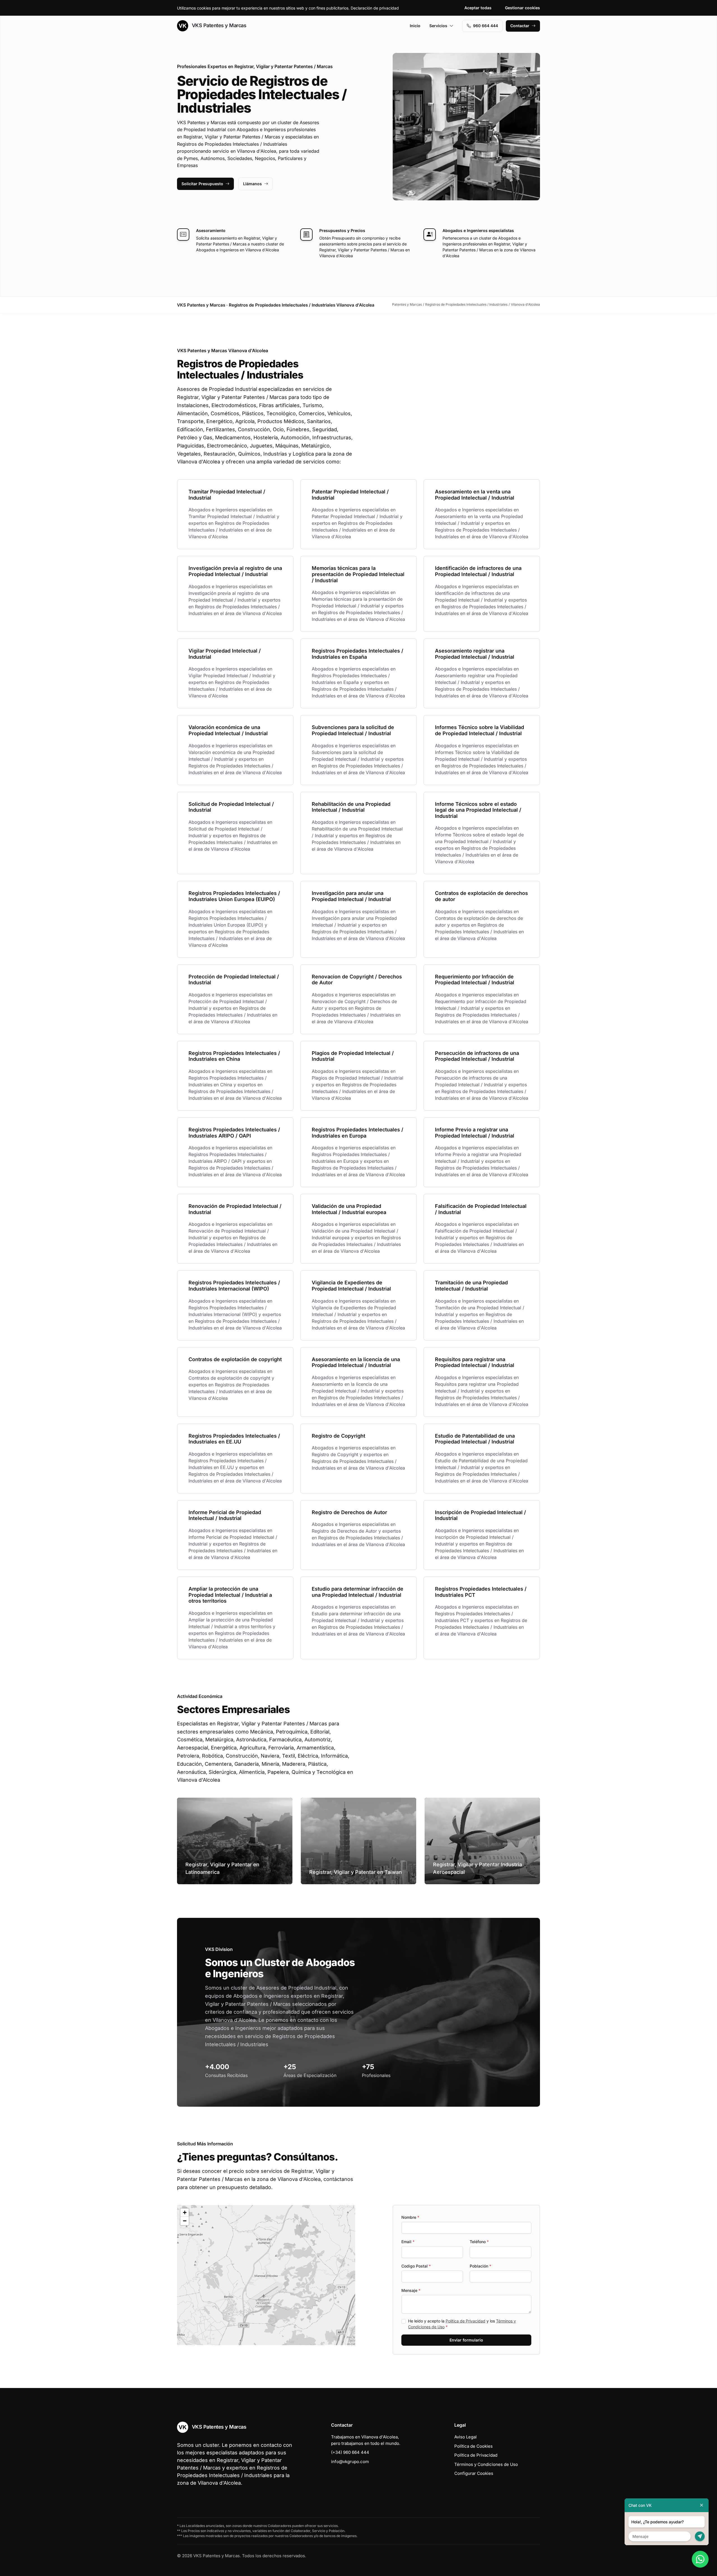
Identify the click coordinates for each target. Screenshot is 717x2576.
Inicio (415, 26)
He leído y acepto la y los (462, 2324)
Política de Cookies (473, 2446)
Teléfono (479, 2242)
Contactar (520, 26)
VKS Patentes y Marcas (218, 25)
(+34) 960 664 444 (350, 2452)
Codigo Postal (416, 2266)
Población (480, 2266)
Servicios (438, 26)
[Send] (700, 2536)
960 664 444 (486, 26)
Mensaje (411, 2290)
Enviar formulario (466, 2340)
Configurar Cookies (474, 2473)
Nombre (410, 2217)
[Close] (702, 2505)
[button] (266, 2275)
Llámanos (252, 184)
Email (408, 2242)
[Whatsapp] (700, 2559)
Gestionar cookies (522, 8)
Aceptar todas (478, 8)
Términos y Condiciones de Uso (486, 2464)
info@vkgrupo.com (350, 2462)
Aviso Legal (465, 2437)
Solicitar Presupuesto (202, 184)
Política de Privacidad (465, 2321)
